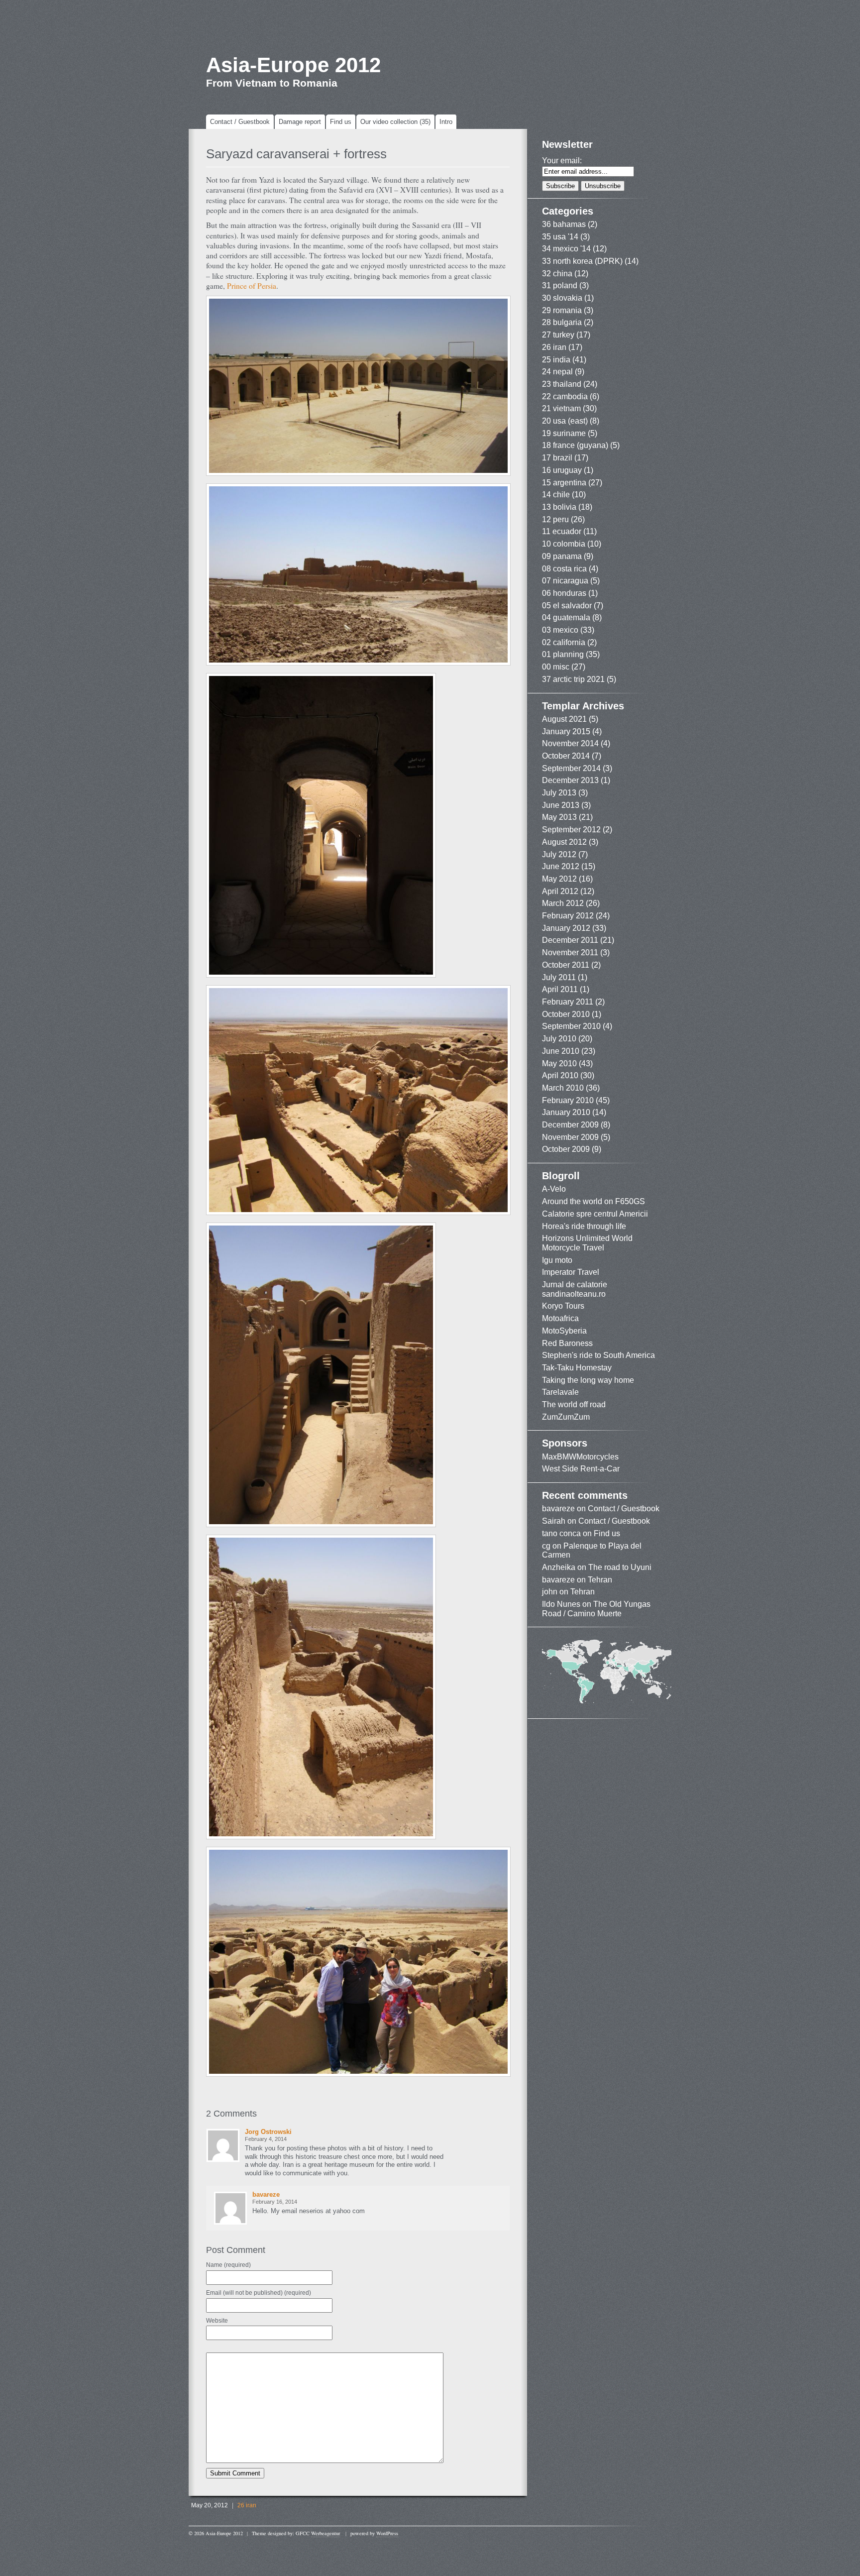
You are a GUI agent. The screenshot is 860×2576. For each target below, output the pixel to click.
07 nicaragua (565, 581)
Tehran (600, 1580)
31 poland (560, 285)
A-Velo (554, 1189)
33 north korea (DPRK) (582, 261)
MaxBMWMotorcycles (580, 1457)
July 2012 (559, 854)
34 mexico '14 (566, 249)
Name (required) (228, 2265)
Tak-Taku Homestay (577, 1368)
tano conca (561, 1533)
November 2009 (570, 1137)
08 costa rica (564, 569)
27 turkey (558, 335)
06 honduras (564, 593)
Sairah (554, 1521)
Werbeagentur (325, 2533)
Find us (341, 122)
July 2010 (559, 1039)
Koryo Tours (563, 1306)
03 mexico (560, 630)
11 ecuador (562, 531)
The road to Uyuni (620, 1567)
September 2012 (571, 830)
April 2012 (560, 891)
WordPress (387, 2533)
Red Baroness (567, 1343)
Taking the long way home (588, 1380)
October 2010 (566, 1014)
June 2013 (561, 805)
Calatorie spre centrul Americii (595, 1214)
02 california (564, 642)
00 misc (556, 667)
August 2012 (564, 842)
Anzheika (559, 1567)
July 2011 (559, 977)
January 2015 (566, 731)
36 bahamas (564, 224)
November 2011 (570, 952)
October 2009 (566, 1149)
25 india (556, 360)
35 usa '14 (560, 237)
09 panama (562, 556)
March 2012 (563, 903)
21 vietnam (561, 408)
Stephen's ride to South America (598, 1355)
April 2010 (560, 1075)
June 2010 (561, 1051)
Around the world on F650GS (593, 1201)
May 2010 (559, 1064)
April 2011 (560, 989)
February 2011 (568, 1002)
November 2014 (570, 743)
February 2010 (568, 1100)
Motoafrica (560, 1318)
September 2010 (571, 1026)
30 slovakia (562, 298)
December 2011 (570, 940)
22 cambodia (565, 396)
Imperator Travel (571, 1272)
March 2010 (563, 1088)
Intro (446, 122)
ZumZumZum (566, 1417)
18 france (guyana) (575, 445)
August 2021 (564, 719)
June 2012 (561, 866)
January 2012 (566, 928)
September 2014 (571, 768)
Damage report (300, 122)
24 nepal (557, 372)
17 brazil (557, 458)
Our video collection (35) (395, 122)
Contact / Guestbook (240, 122)
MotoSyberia (564, 1331)
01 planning (563, 654)
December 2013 (570, 780)
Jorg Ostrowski (268, 2132)
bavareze (266, 2194)
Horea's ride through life (584, 1226)
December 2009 (570, 1125)
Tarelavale (560, 1392)
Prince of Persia (252, 286)
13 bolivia (559, 507)
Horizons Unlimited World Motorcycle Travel (587, 1243)
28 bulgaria (562, 322)
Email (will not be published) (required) (259, 2293)
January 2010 (566, 1112)
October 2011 (566, 965)
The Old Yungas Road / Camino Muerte (596, 1609)
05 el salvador (567, 606)
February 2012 (568, 916)
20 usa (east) (565, 421)
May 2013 (559, 817)
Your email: (562, 161)
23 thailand (562, 384)
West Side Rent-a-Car (581, 1469)
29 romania (562, 310)
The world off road (574, 1404)
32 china (557, 274)
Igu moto (557, 1260)
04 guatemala (566, 617)
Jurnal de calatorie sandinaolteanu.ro (575, 1289)
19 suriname (564, 433)
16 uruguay (562, 470)
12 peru (555, 519)
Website (217, 2321)
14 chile (556, 495)
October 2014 (566, 756)
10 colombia (564, 544)
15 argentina (564, 483)
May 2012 (559, 879)
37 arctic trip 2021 (573, 679)
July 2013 (559, 793)
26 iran (247, 2505)
